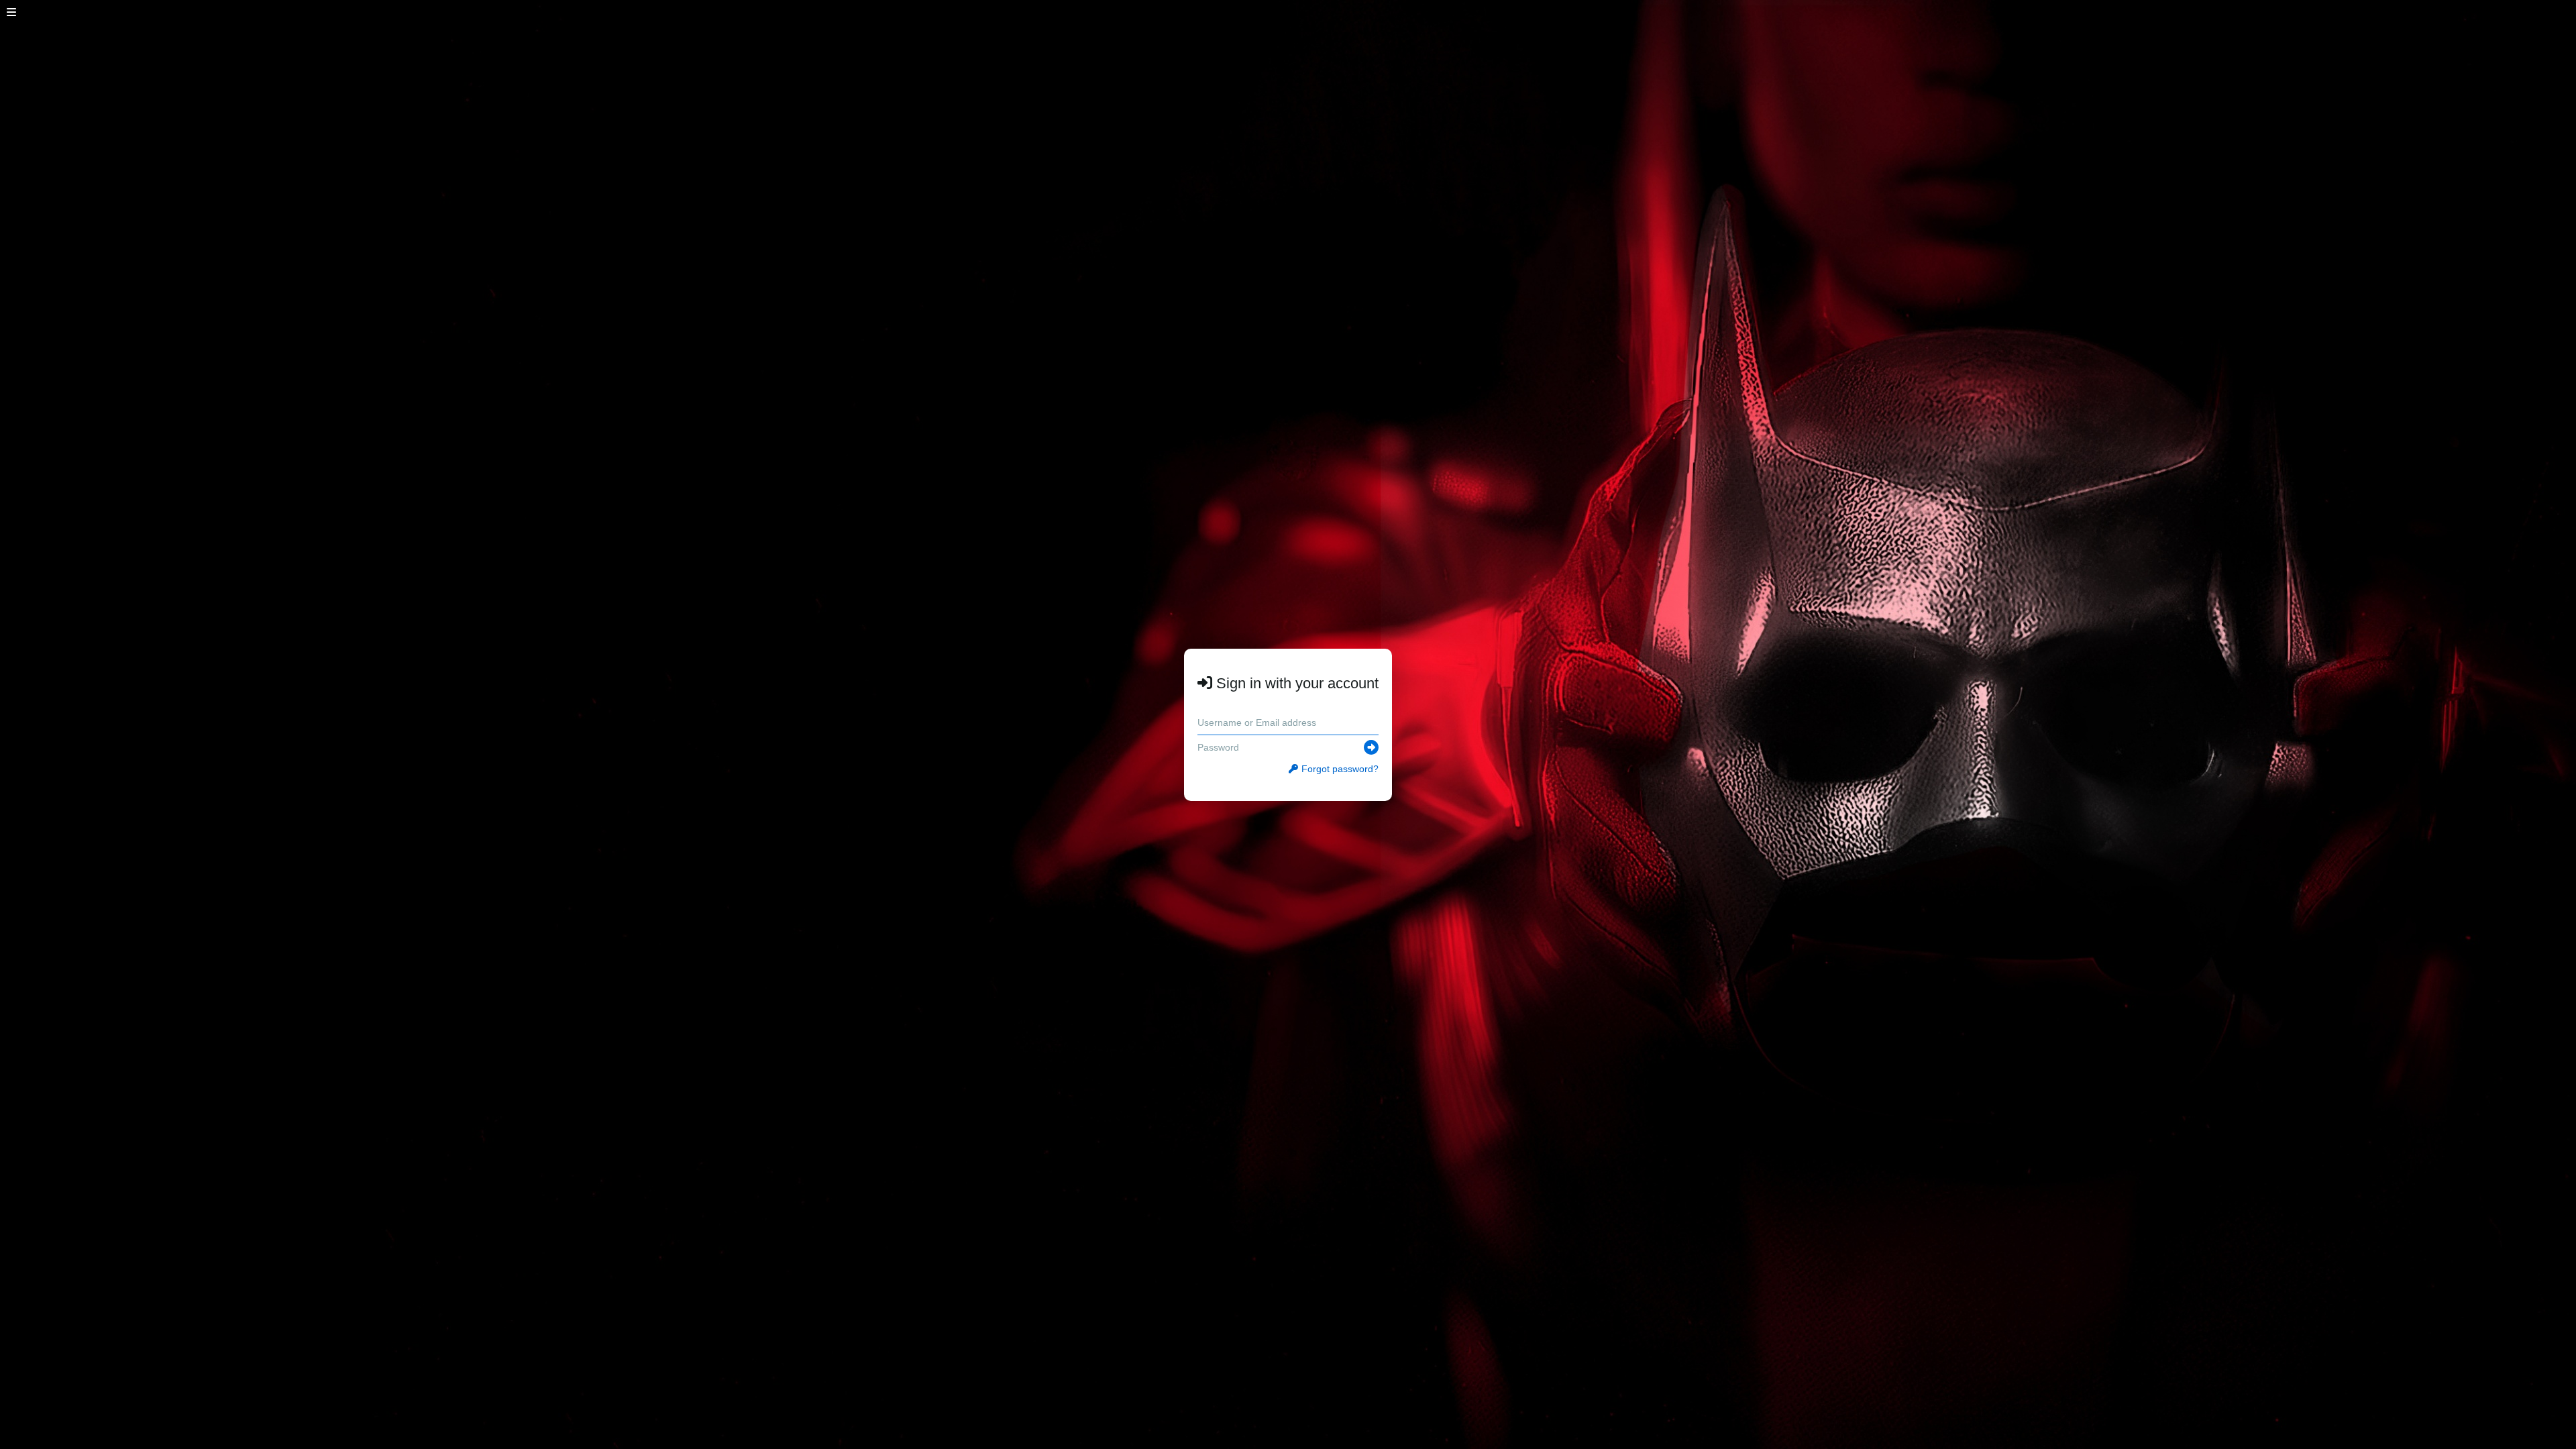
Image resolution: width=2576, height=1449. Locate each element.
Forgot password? (1340, 769)
